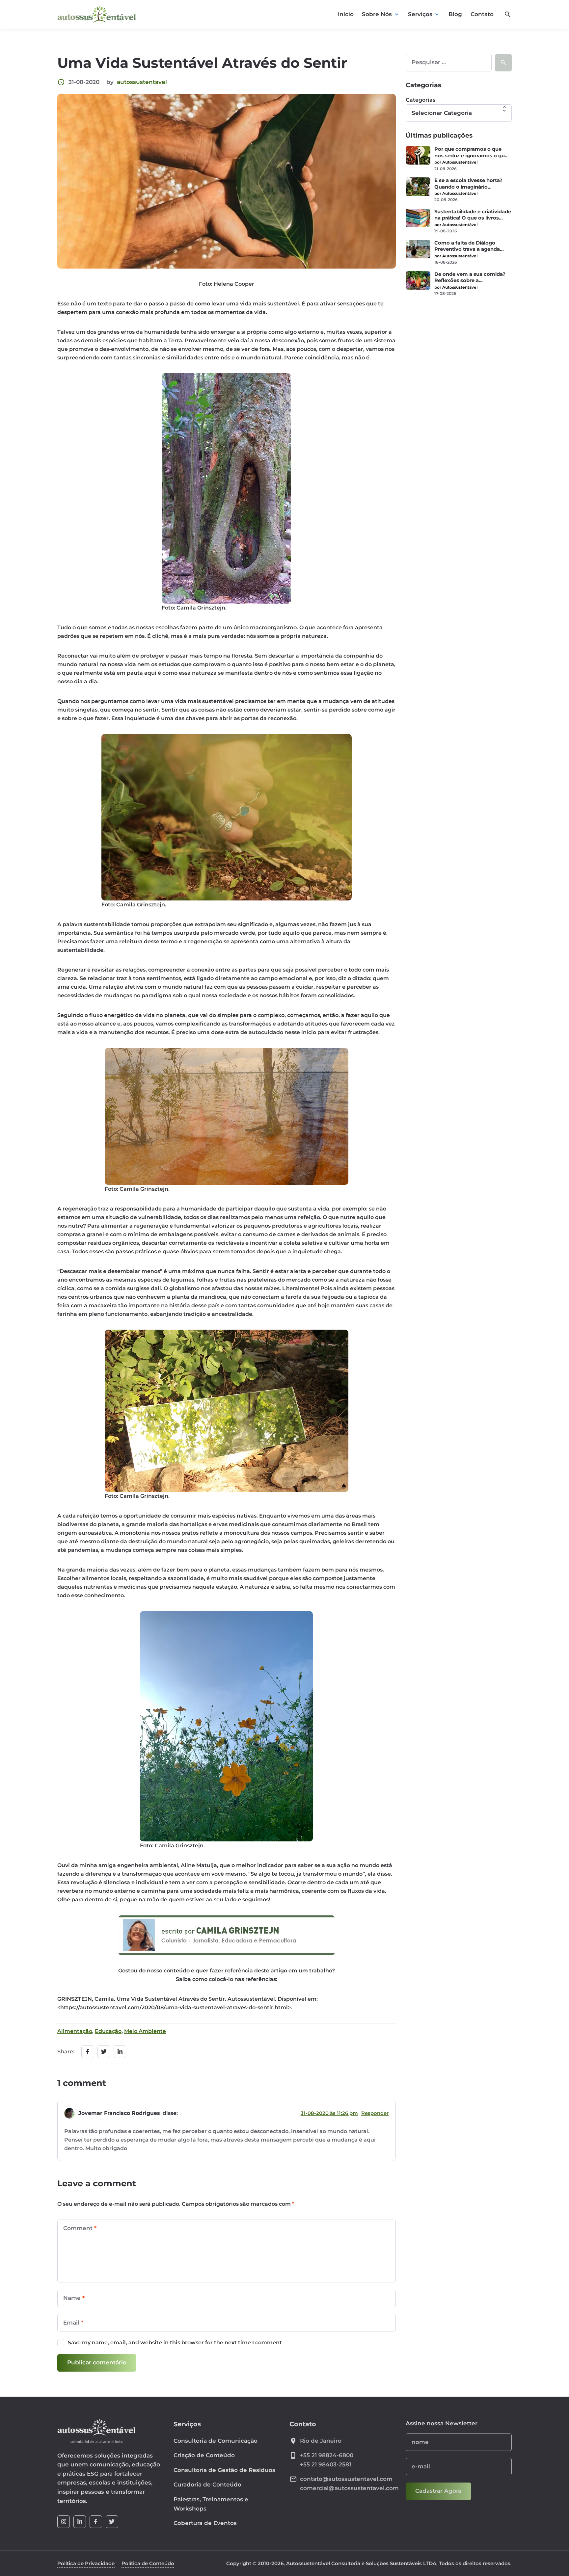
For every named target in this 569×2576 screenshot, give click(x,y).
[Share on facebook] (88, 2052)
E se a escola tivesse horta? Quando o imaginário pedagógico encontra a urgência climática (468, 184)
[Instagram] (64, 2522)
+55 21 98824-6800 (327, 2455)
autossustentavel (142, 82)
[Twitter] (112, 2522)
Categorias (420, 100)
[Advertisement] (459, 348)
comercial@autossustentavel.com (349, 2488)
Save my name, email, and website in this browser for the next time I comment (175, 2342)
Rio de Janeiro (321, 2441)
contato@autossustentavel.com (346, 2479)
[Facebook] (96, 2522)
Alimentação (75, 2031)
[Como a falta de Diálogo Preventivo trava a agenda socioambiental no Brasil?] (418, 249)
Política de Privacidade (86, 2563)
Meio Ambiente (145, 2031)
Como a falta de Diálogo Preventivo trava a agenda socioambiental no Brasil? (467, 246)
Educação (108, 2031)
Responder (375, 2113)
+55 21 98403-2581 (325, 2464)
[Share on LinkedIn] (120, 2052)
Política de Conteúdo (148, 2563)
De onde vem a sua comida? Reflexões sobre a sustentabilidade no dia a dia (470, 278)
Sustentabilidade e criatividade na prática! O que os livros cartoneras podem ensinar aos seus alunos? (473, 215)
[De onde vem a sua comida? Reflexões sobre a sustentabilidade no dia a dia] (418, 280)
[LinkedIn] (80, 2522)
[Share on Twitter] (104, 2052)
